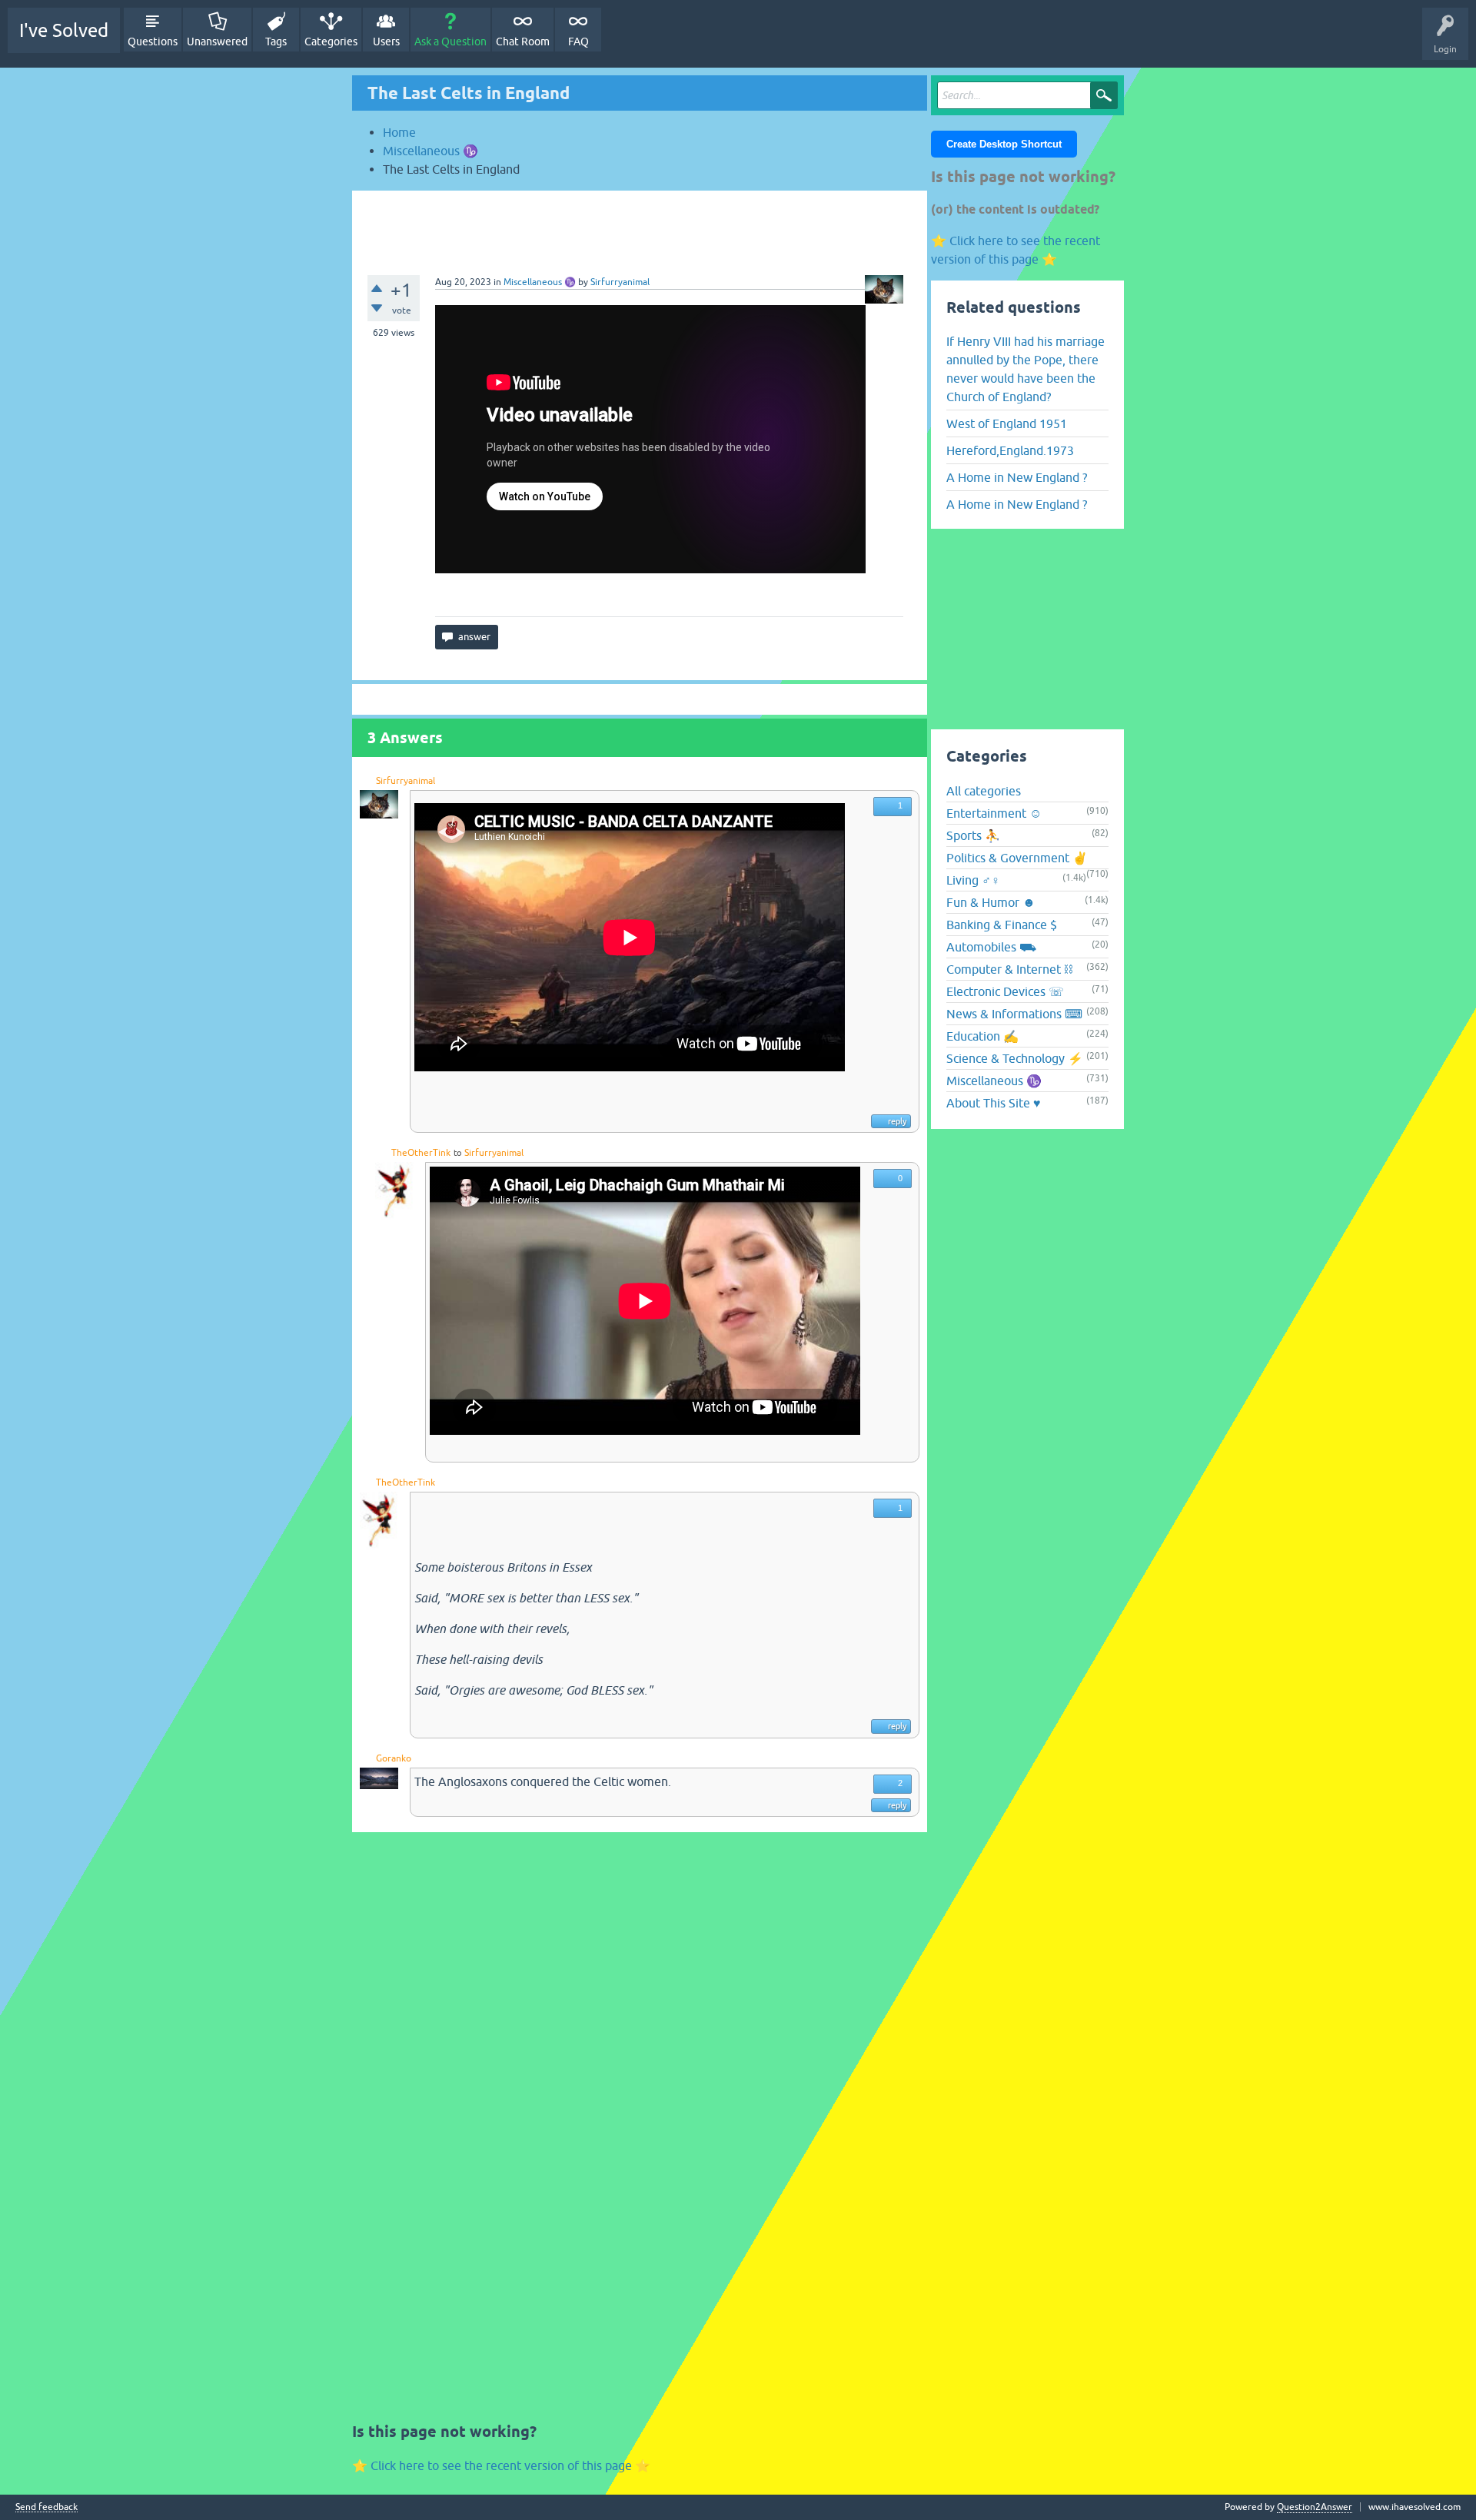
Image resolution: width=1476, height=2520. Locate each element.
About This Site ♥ (994, 1103)
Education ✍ (982, 1036)
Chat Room (523, 42)
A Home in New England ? (1017, 477)
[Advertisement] (640, 225)
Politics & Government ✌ (1017, 858)
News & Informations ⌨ (1014, 1014)
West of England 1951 (1007, 423)
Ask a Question (450, 42)
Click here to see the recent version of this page (501, 2465)
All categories (984, 791)
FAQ (578, 42)
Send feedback (47, 2507)
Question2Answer (1315, 2507)
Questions (153, 42)
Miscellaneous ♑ (540, 282)
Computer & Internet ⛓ (1009, 969)
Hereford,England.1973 (1010, 450)
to (457, 1153)
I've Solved (64, 30)
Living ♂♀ (973, 880)
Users (386, 42)
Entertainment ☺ (994, 813)
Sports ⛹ (973, 835)
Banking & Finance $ (1002, 925)
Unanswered (217, 42)
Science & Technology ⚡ (1015, 1058)
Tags (276, 42)
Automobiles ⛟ (991, 947)
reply (897, 1121)
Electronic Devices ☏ (1005, 991)
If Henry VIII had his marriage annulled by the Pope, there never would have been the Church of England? (1026, 369)
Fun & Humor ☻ (991, 902)
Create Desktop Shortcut (1004, 144)
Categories (331, 42)
